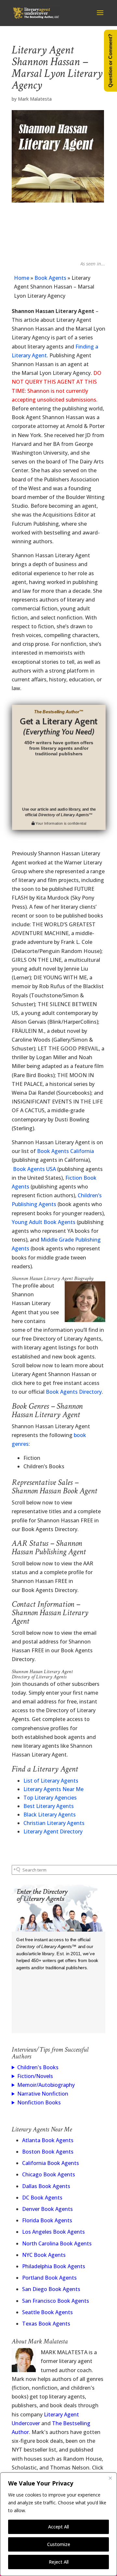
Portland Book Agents (49, 2278)
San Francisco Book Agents (56, 2301)
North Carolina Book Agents (57, 2243)
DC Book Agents (42, 2198)
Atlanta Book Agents (48, 2140)
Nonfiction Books (39, 2102)
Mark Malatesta (35, 99)
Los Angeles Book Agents (53, 2232)
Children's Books (38, 2067)
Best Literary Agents (49, 1806)
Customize (59, 2544)
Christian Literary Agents (54, 1823)
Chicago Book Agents (49, 2174)
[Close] (110, 2478)
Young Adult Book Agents (44, 1222)
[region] (58, 2524)
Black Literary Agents (50, 1815)
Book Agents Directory (74, 1392)
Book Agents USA (34, 1169)
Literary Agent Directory (53, 1831)
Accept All (58, 2527)
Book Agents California (65, 1151)
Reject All (59, 2562)
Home (22, 278)
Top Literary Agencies (50, 1798)
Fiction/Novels (35, 2076)
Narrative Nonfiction (43, 2094)
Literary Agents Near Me (53, 1789)
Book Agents (50, 278)
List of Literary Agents (51, 1781)
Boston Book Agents (48, 2152)
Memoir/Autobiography (46, 2085)
